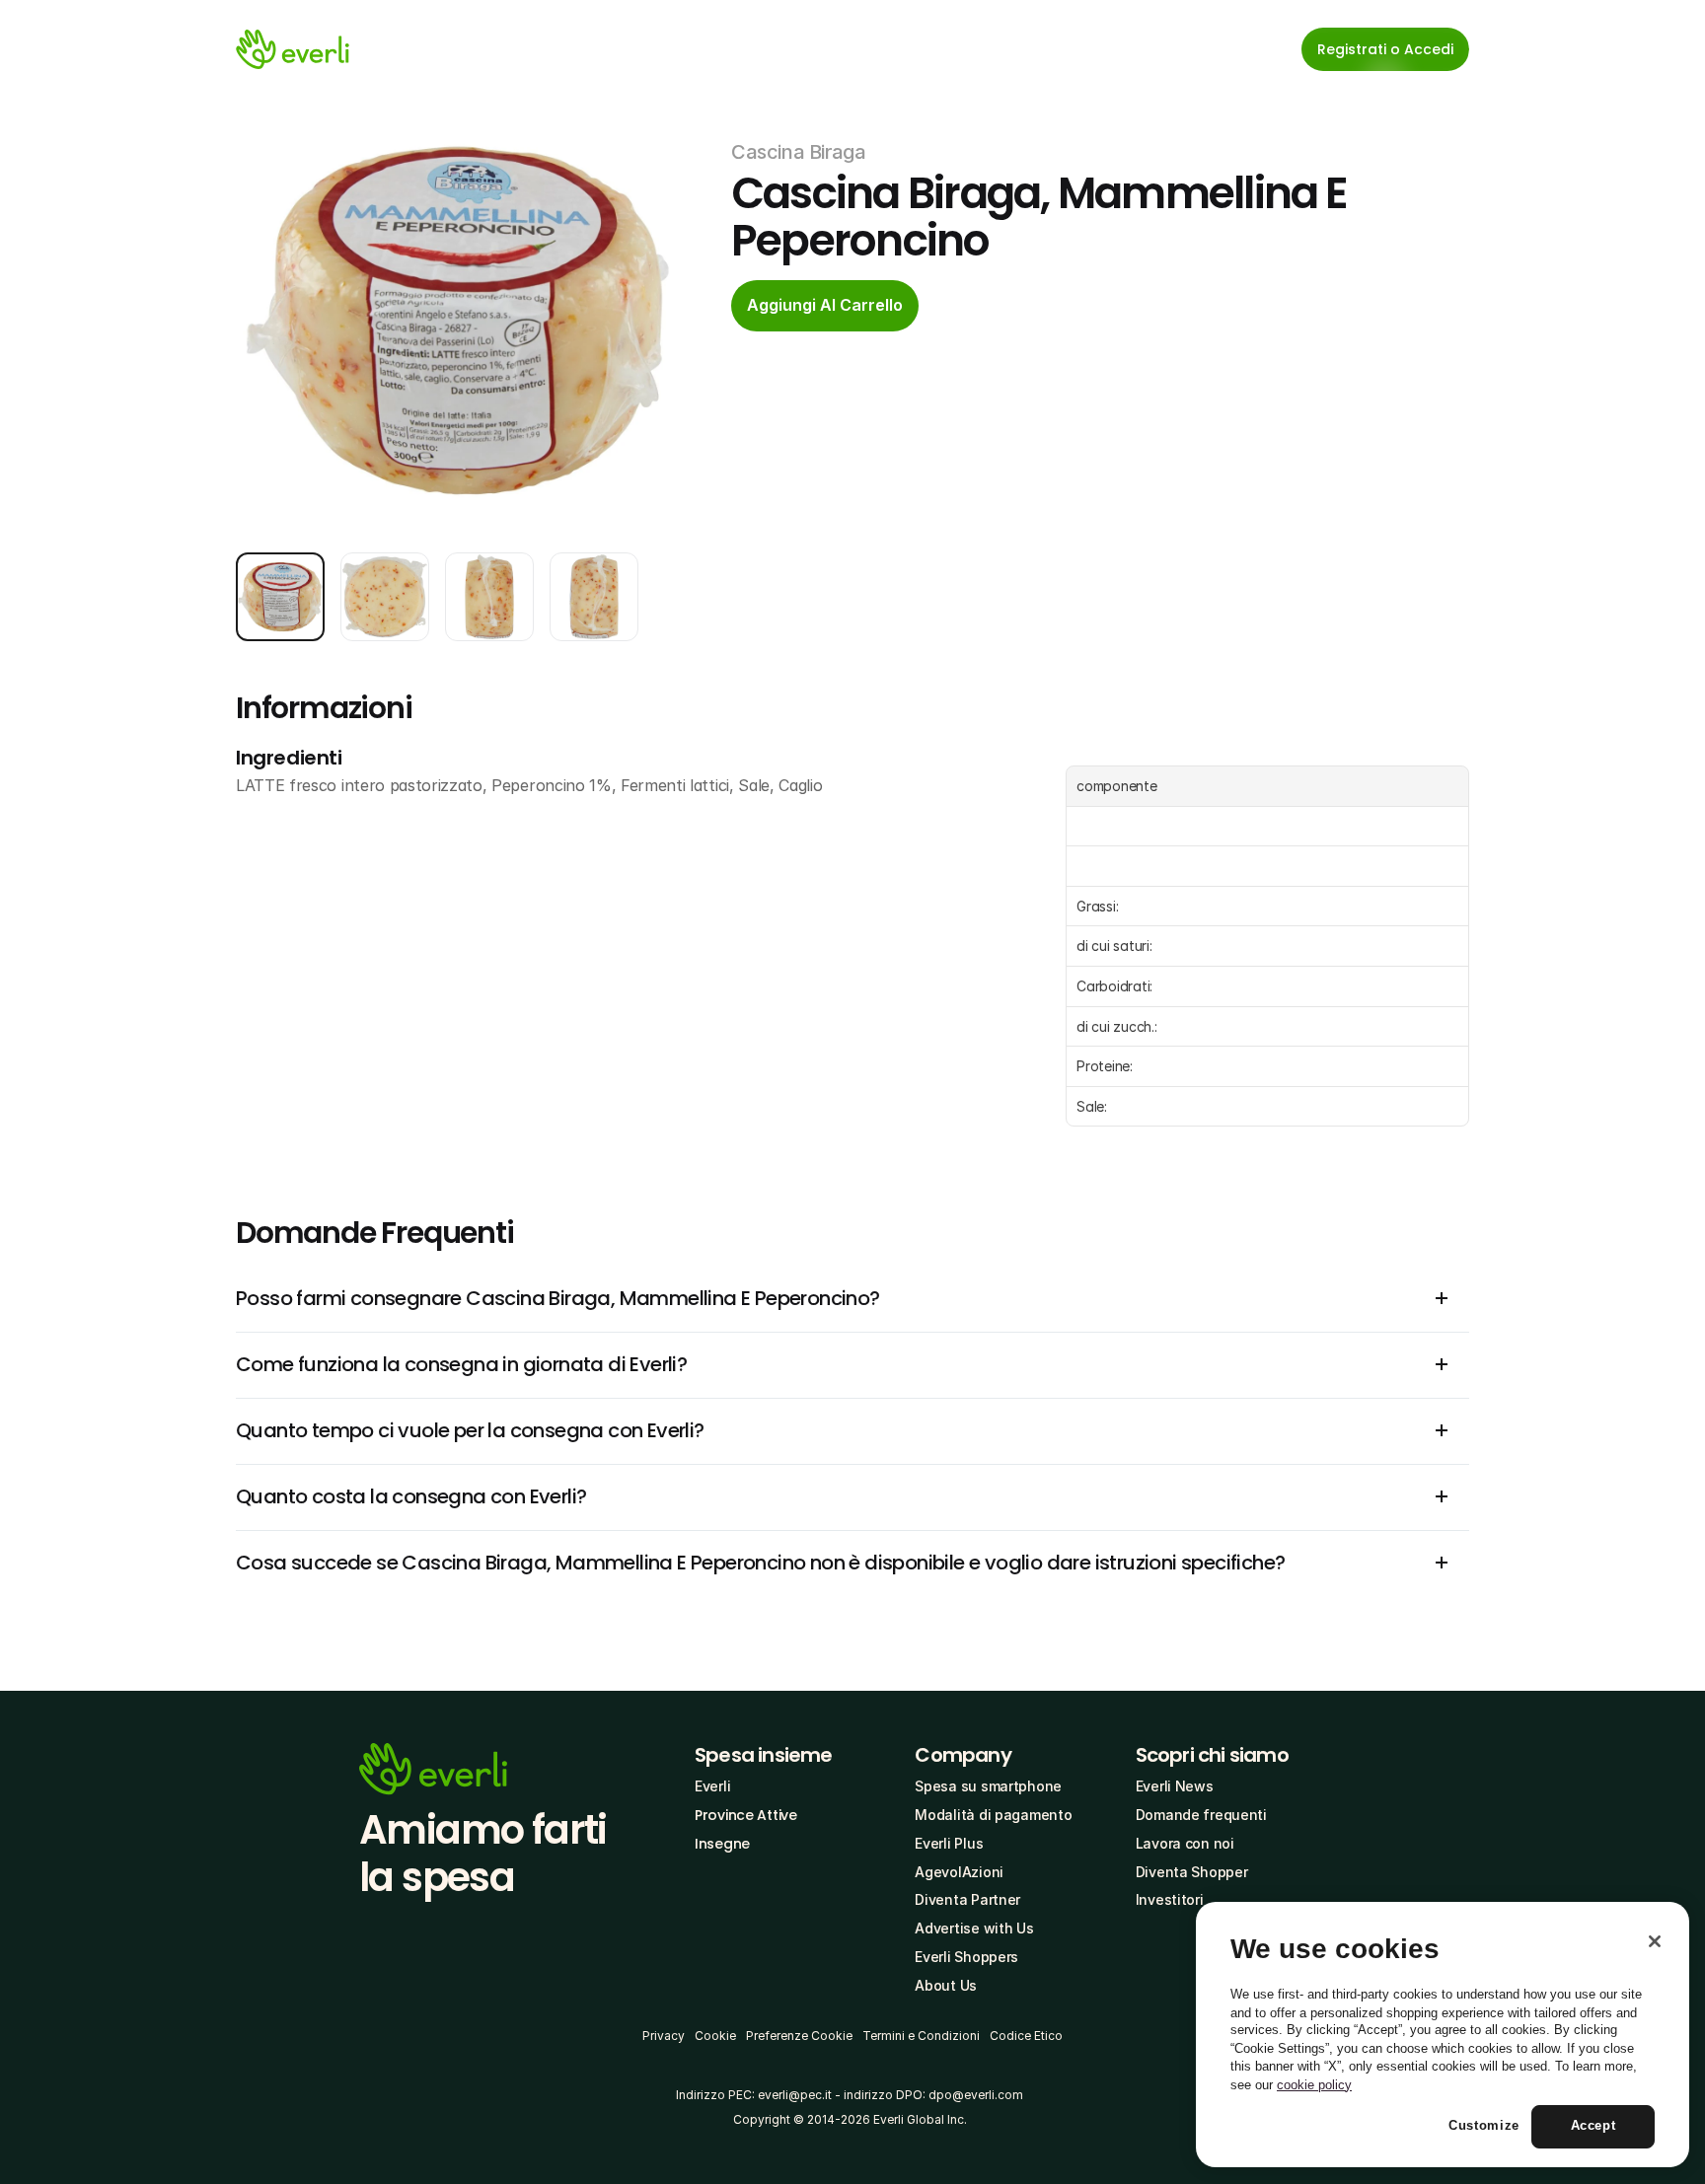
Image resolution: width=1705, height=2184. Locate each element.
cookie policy (1314, 2085)
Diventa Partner (967, 1899)
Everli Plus (949, 1843)
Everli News (1175, 1786)
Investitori (1170, 1899)
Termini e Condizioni (921, 2036)
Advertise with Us (974, 1928)
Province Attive (746, 1815)
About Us (946, 1985)
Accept (1594, 2126)
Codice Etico (1026, 2036)
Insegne (722, 1844)
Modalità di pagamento (993, 1815)
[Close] (1655, 1941)
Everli (712, 1786)
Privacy (664, 2036)
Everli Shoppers (966, 1957)
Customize (1484, 2126)
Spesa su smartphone (988, 1786)
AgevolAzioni (959, 1872)
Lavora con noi (1185, 1843)
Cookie (715, 2036)
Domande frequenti (1201, 1815)
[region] (1443, 2035)
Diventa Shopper (1192, 1872)
